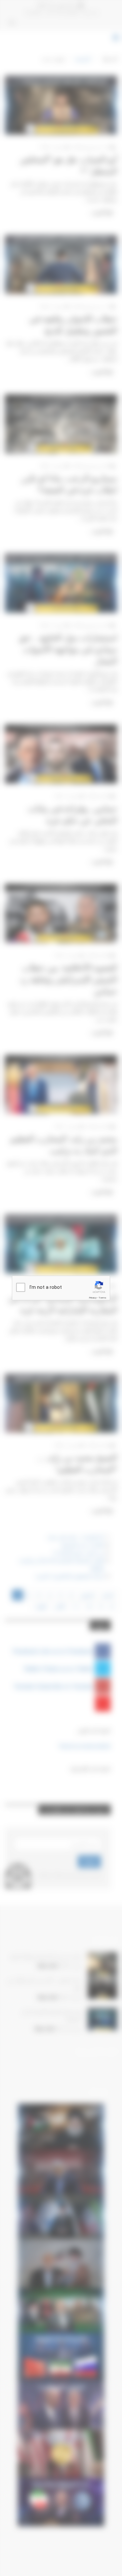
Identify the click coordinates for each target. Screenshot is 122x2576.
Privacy (93, 1298)
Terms (102, 1298)
